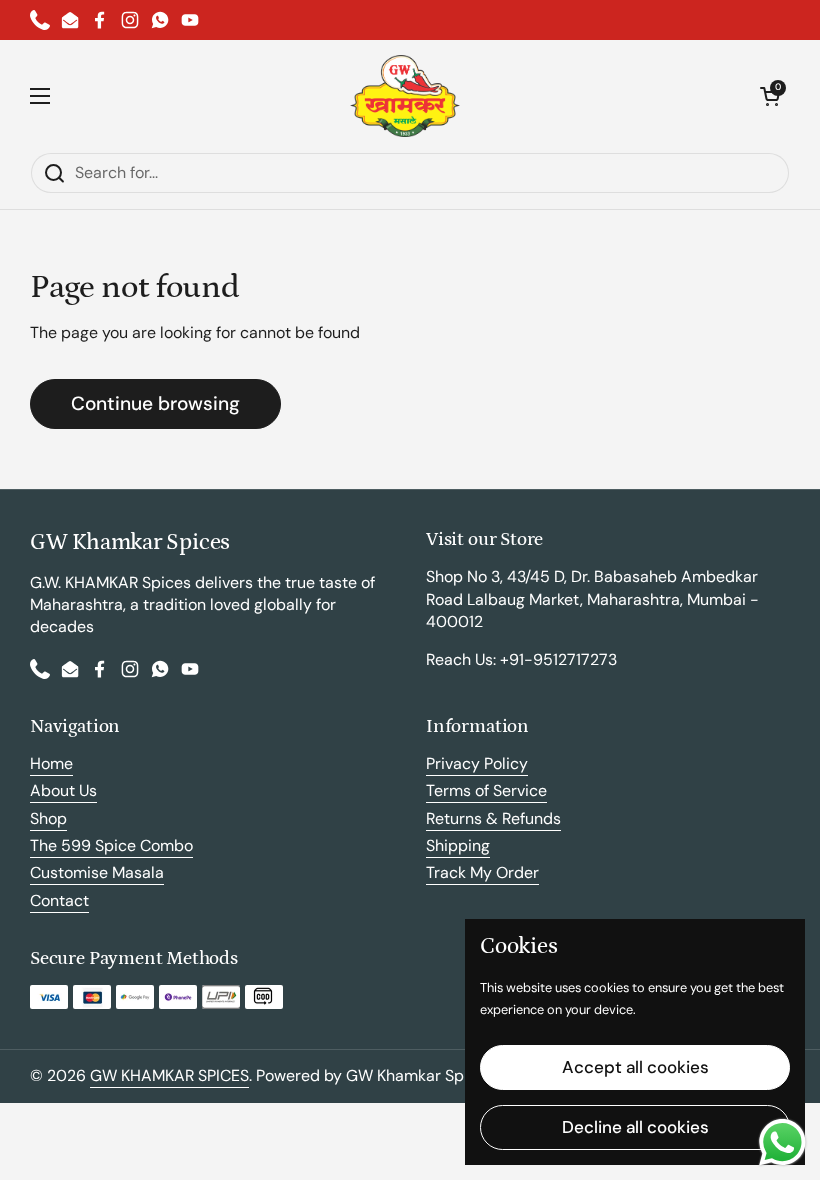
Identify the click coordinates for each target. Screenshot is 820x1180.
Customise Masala (97, 872)
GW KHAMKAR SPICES (169, 1075)
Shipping (458, 845)
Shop (48, 818)
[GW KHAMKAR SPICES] (405, 96)
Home (51, 763)
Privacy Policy (477, 763)
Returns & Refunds (493, 818)
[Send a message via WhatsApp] (782, 1142)
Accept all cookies (635, 1067)
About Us (63, 790)
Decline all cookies (635, 1127)
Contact (59, 900)
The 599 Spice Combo (111, 845)
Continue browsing (155, 403)
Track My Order (482, 872)
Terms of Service (486, 790)
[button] (770, 96)
